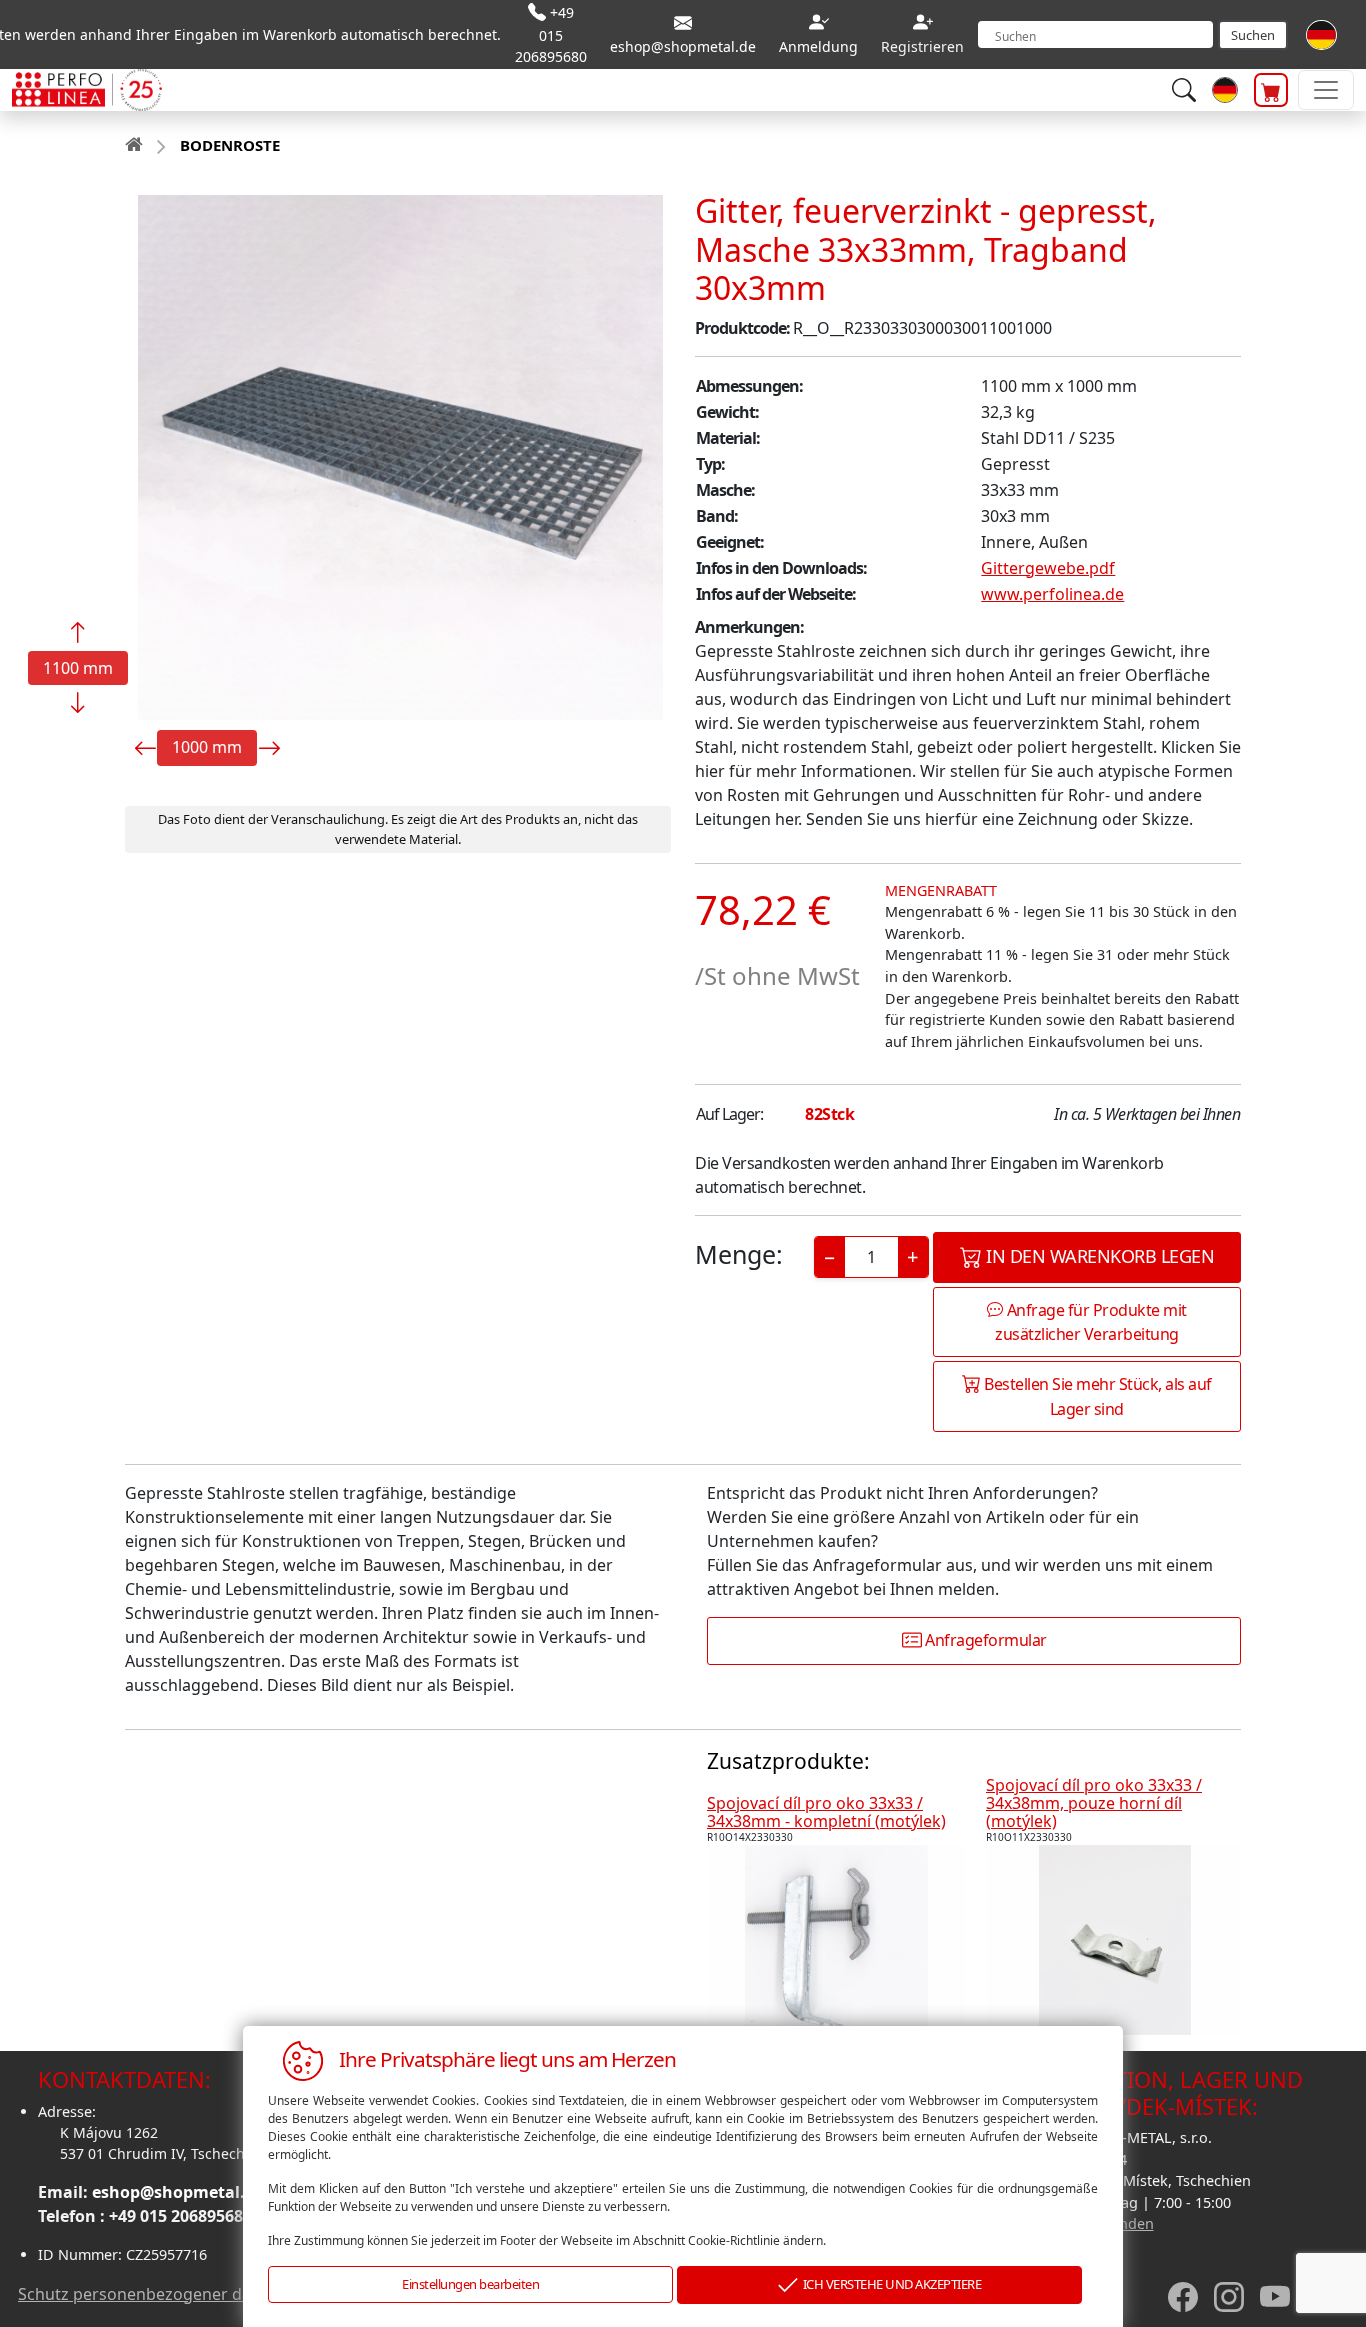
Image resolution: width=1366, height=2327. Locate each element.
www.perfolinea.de (1052, 594)
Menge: (739, 1254)
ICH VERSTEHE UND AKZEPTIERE (890, 2284)
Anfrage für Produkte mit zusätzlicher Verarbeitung (1091, 1322)
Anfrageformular (984, 1640)
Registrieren (922, 46)
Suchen (1253, 35)
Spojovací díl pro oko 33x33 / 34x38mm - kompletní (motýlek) (826, 1812)
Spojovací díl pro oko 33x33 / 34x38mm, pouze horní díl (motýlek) (1094, 1802)
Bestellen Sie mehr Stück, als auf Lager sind (1096, 1396)
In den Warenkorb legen (1098, 1256)
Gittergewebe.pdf (1048, 568)
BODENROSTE (230, 145)
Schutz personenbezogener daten (147, 2294)
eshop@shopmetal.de (178, 2192)
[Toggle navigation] (1326, 90)
